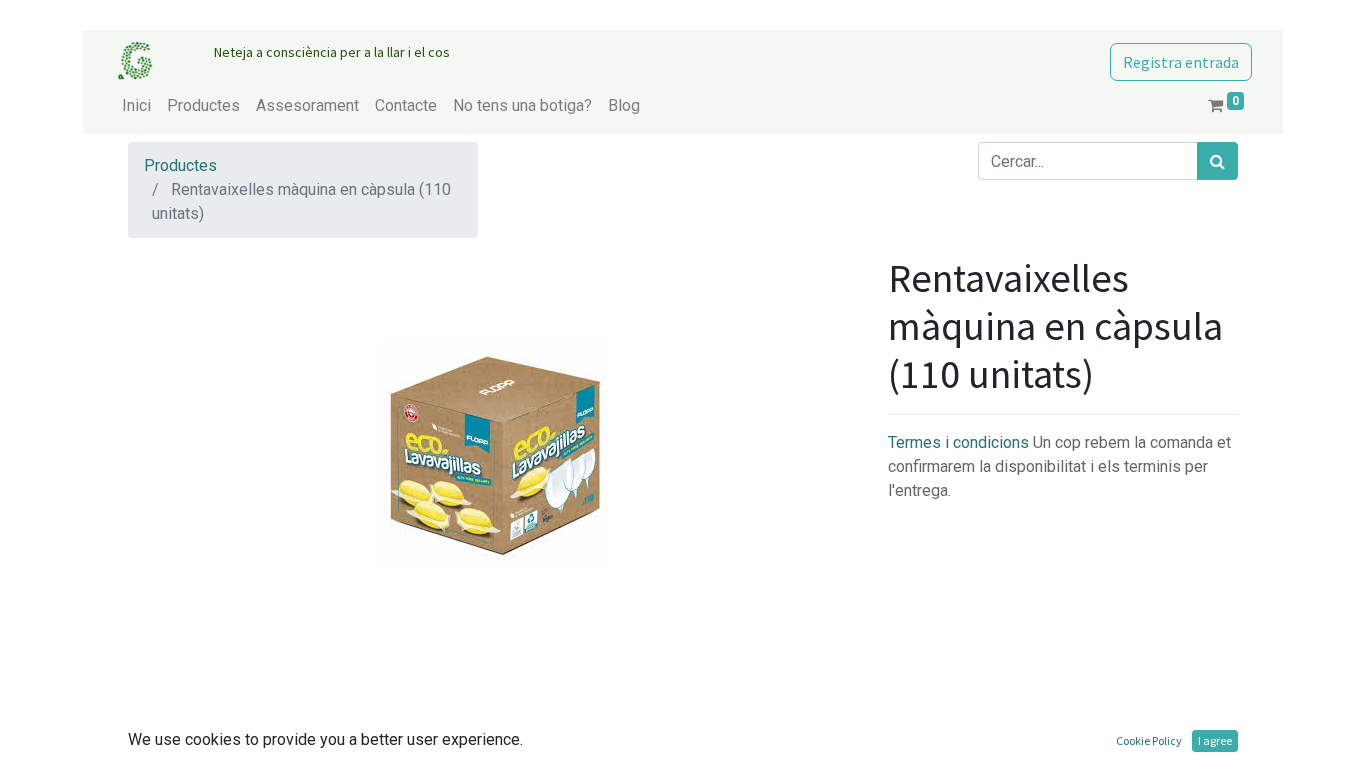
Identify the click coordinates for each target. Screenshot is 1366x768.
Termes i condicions (960, 442)
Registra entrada (1181, 62)
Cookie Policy (1149, 740)
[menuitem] (136, 106)
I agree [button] (1215, 740)
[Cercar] (1217, 161)
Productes (180, 165)
